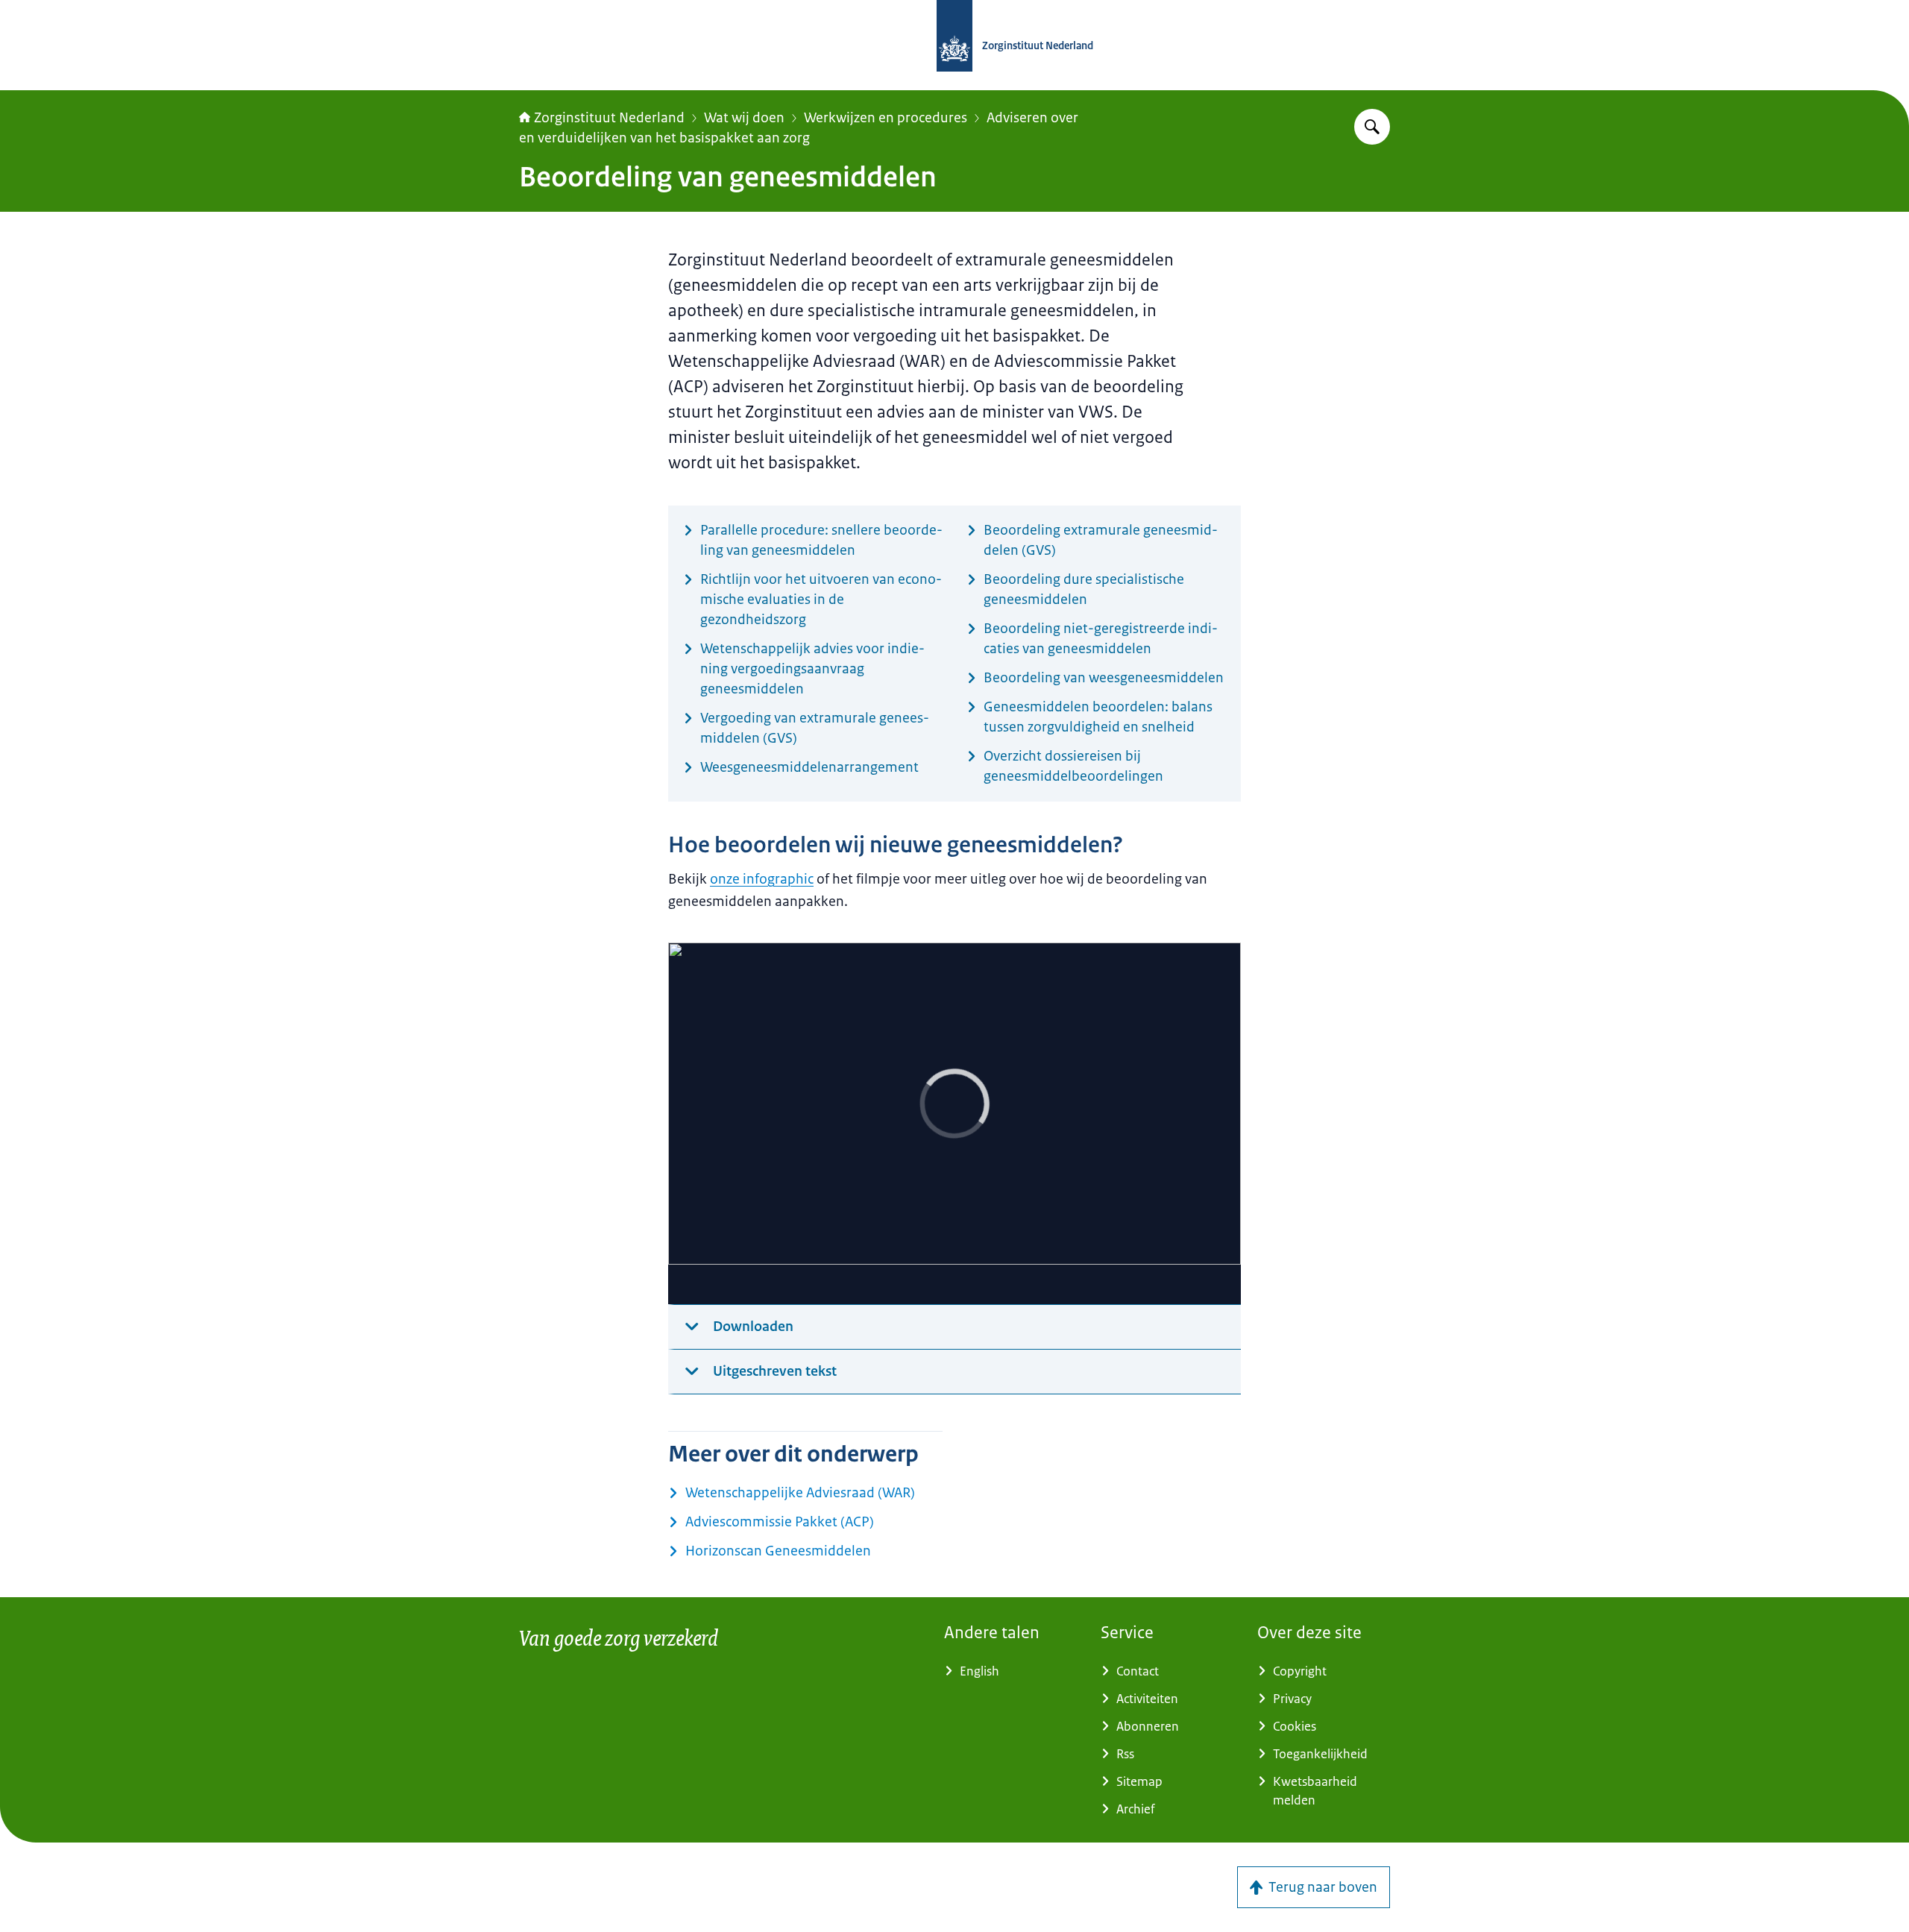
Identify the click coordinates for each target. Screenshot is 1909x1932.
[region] (954, 1124)
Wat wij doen (744, 118)
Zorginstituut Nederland (609, 118)
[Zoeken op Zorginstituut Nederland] (1372, 127)
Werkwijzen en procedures (886, 118)
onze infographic (762, 879)
